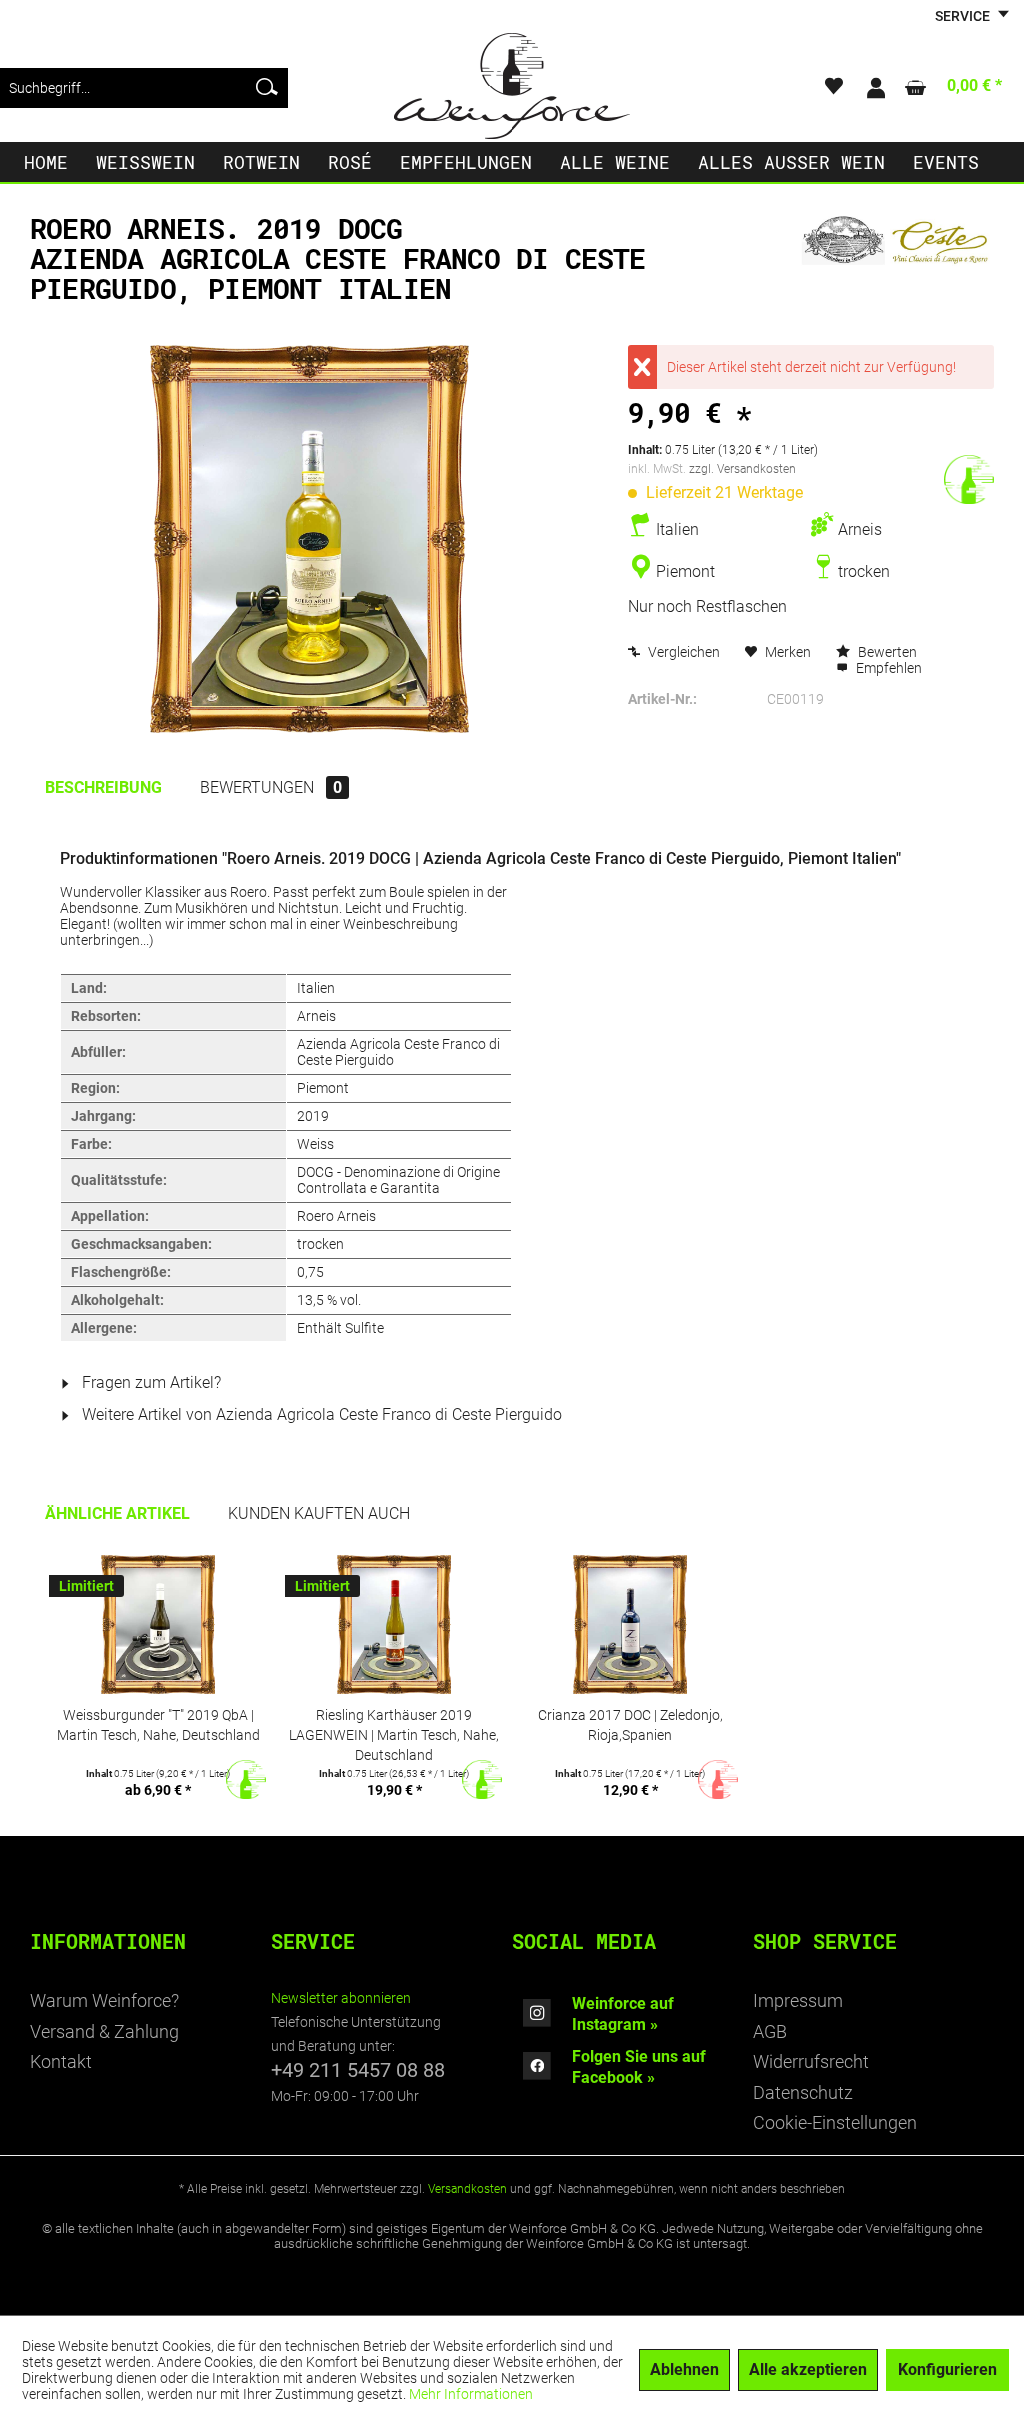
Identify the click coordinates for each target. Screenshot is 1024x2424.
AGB (770, 2031)
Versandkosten (467, 2189)
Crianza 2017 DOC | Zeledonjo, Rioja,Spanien (630, 1725)
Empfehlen (887, 668)
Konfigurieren (947, 2369)
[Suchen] (267, 88)
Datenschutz (803, 2092)
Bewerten (886, 652)
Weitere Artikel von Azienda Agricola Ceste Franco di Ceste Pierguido (320, 1414)
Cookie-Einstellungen (835, 2122)
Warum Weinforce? (104, 2000)
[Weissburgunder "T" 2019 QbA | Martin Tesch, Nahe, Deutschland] (158, 1625)
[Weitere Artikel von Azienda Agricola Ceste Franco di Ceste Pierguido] (897, 249)
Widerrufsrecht (811, 2061)
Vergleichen (682, 652)
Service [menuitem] (964, 16)
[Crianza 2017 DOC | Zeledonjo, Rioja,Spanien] (630, 1625)
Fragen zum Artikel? (149, 1382)
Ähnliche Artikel (117, 1513)
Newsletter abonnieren (341, 1998)
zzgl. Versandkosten (742, 469)
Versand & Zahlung (104, 2031)
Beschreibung (103, 787)
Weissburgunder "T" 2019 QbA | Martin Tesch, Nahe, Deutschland (158, 1725)
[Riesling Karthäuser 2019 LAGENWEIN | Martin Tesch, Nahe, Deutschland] (394, 1625)
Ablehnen (684, 2369)
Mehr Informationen (471, 2394)
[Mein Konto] (875, 88)
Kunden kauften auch (319, 1513)
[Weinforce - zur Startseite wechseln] (512, 86)
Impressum (798, 2000)
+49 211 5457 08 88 (358, 2070)
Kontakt (61, 2061)
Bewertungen (271, 787)
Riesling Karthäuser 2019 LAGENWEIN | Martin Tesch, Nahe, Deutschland (394, 1734)
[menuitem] (144, 88)
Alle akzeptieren (808, 2369)
